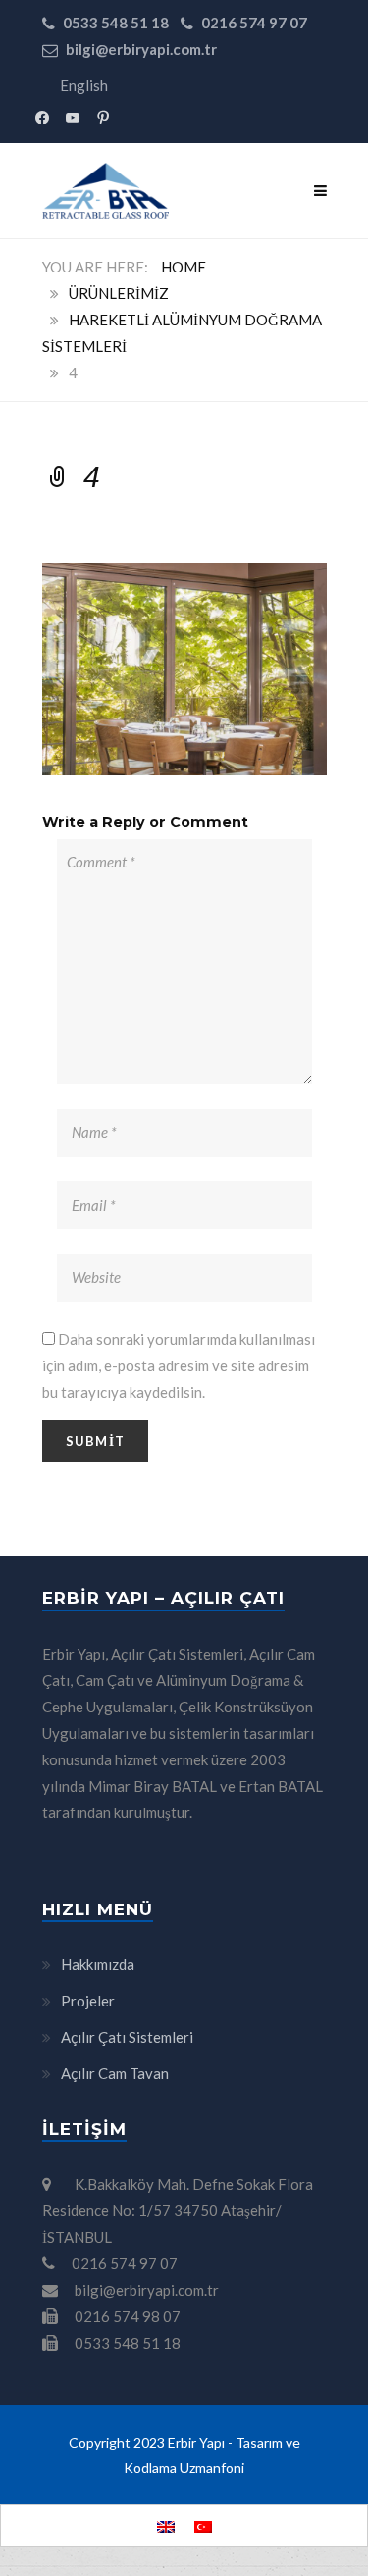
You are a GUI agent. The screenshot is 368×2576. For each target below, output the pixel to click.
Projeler (88, 2001)
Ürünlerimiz (119, 293)
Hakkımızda (98, 1964)
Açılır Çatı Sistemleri (127, 2037)
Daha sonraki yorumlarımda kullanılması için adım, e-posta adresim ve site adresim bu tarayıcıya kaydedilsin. (179, 1365)
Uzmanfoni (212, 2468)
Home (184, 267)
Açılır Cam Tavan (115, 2073)
